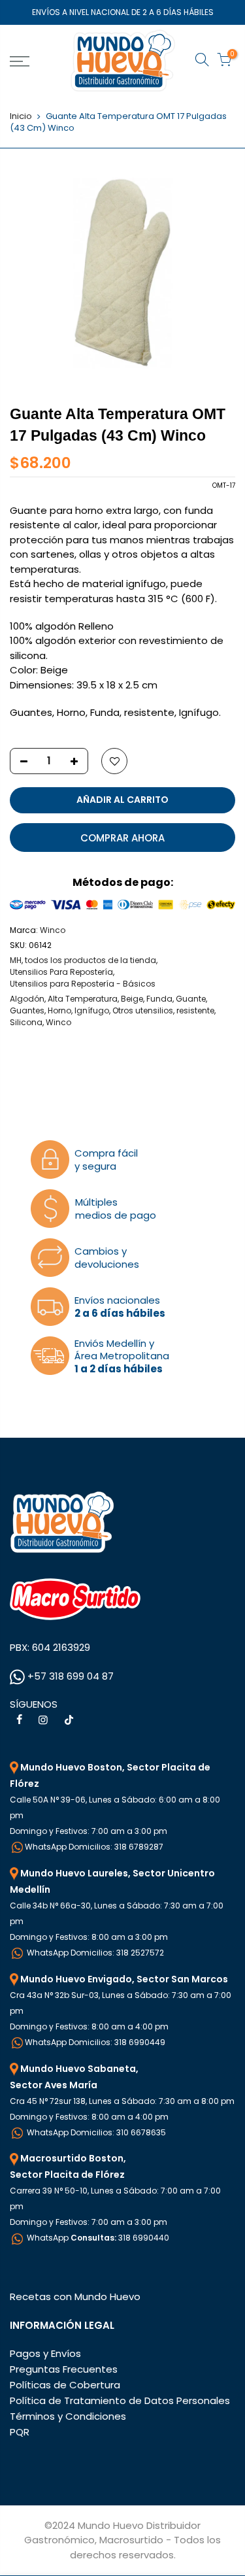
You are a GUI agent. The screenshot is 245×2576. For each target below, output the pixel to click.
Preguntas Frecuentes (64, 2369)
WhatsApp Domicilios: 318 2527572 (94, 1953)
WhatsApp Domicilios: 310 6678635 (95, 2132)
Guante (191, 999)
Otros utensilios (143, 1010)
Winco (53, 930)
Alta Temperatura (83, 999)
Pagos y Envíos (45, 2353)
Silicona (26, 1022)
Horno (59, 1010)
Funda (159, 999)
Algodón (27, 999)
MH (16, 960)
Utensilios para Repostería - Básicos (83, 984)
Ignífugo (92, 1010)
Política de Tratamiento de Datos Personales (120, 2400)
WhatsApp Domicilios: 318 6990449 (95, 2042)
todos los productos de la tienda (90, 960)
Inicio (21, 116)
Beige (132, 999)
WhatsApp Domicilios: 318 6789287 (94, 1847)
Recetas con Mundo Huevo (75, 2296)
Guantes (27, 1010)
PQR (20, 2432)
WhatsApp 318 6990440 (97, 2238)
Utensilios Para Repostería (61, 972)
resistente (195, 1010)
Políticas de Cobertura (65, 2385)
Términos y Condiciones (68, 2416)
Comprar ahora (122, 838)
